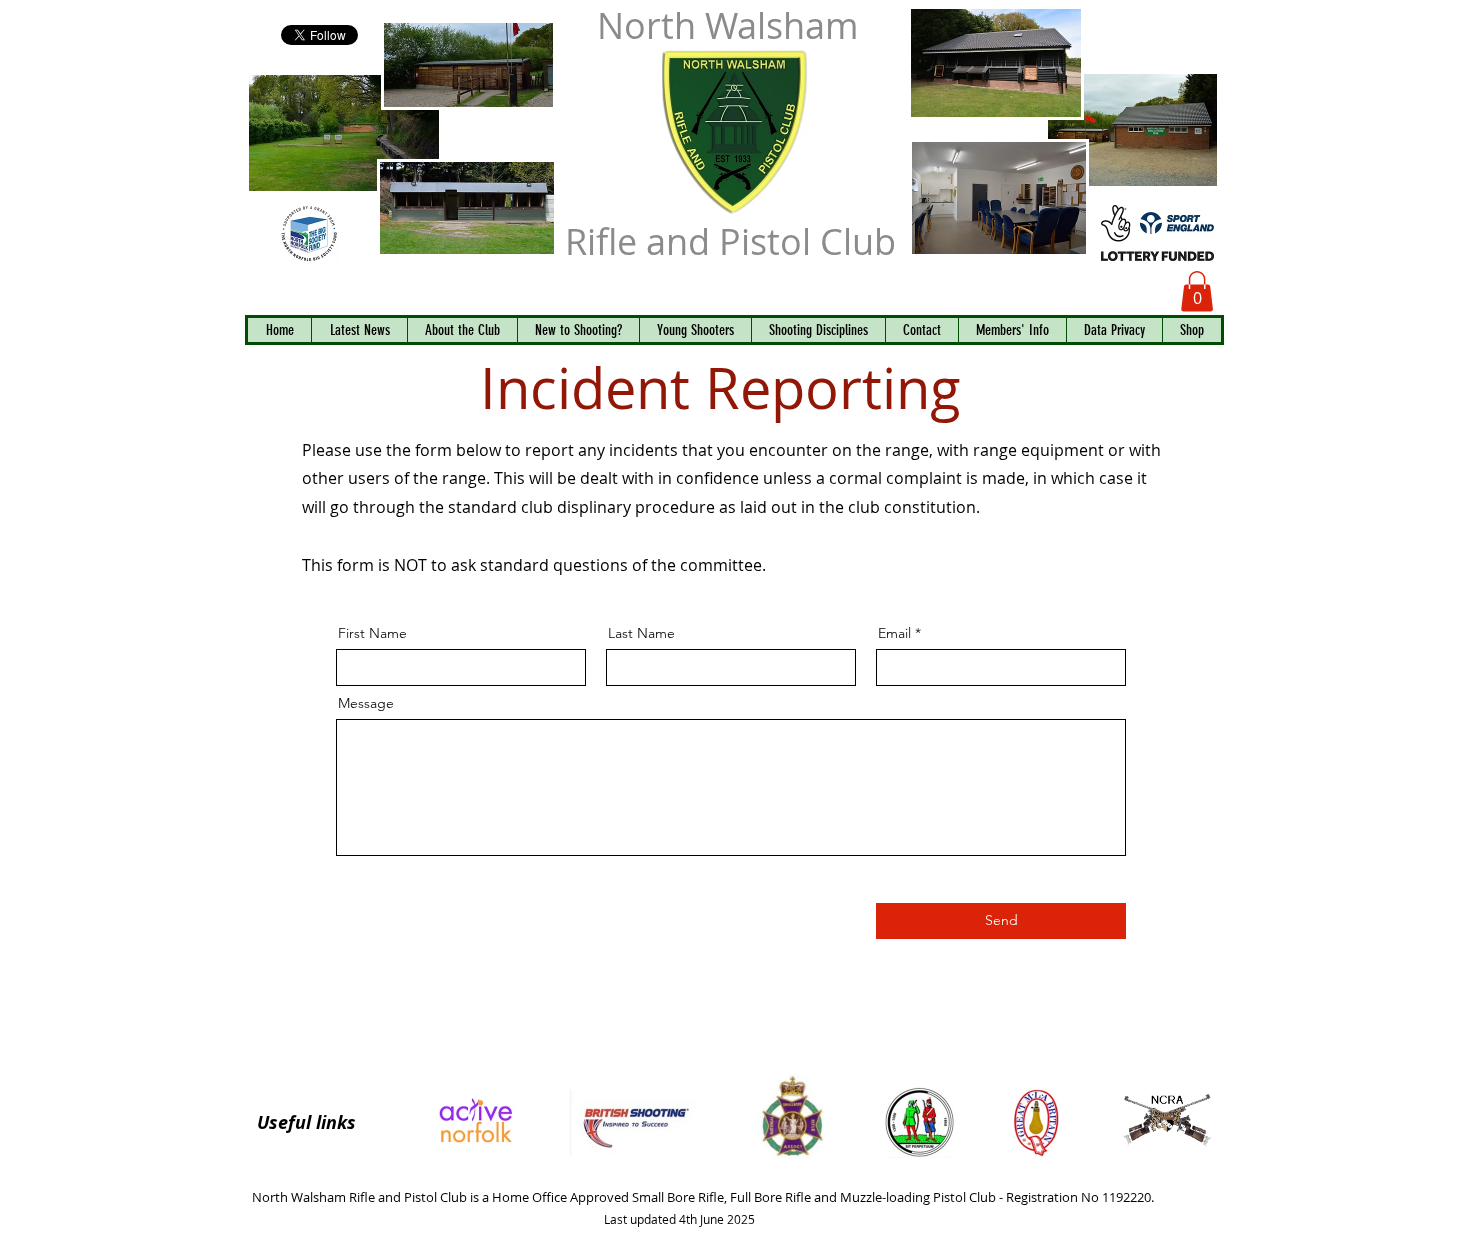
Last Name (641, 633)
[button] (1197, 291)
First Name (372, 633)
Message (366, 703)
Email (894, 633)
